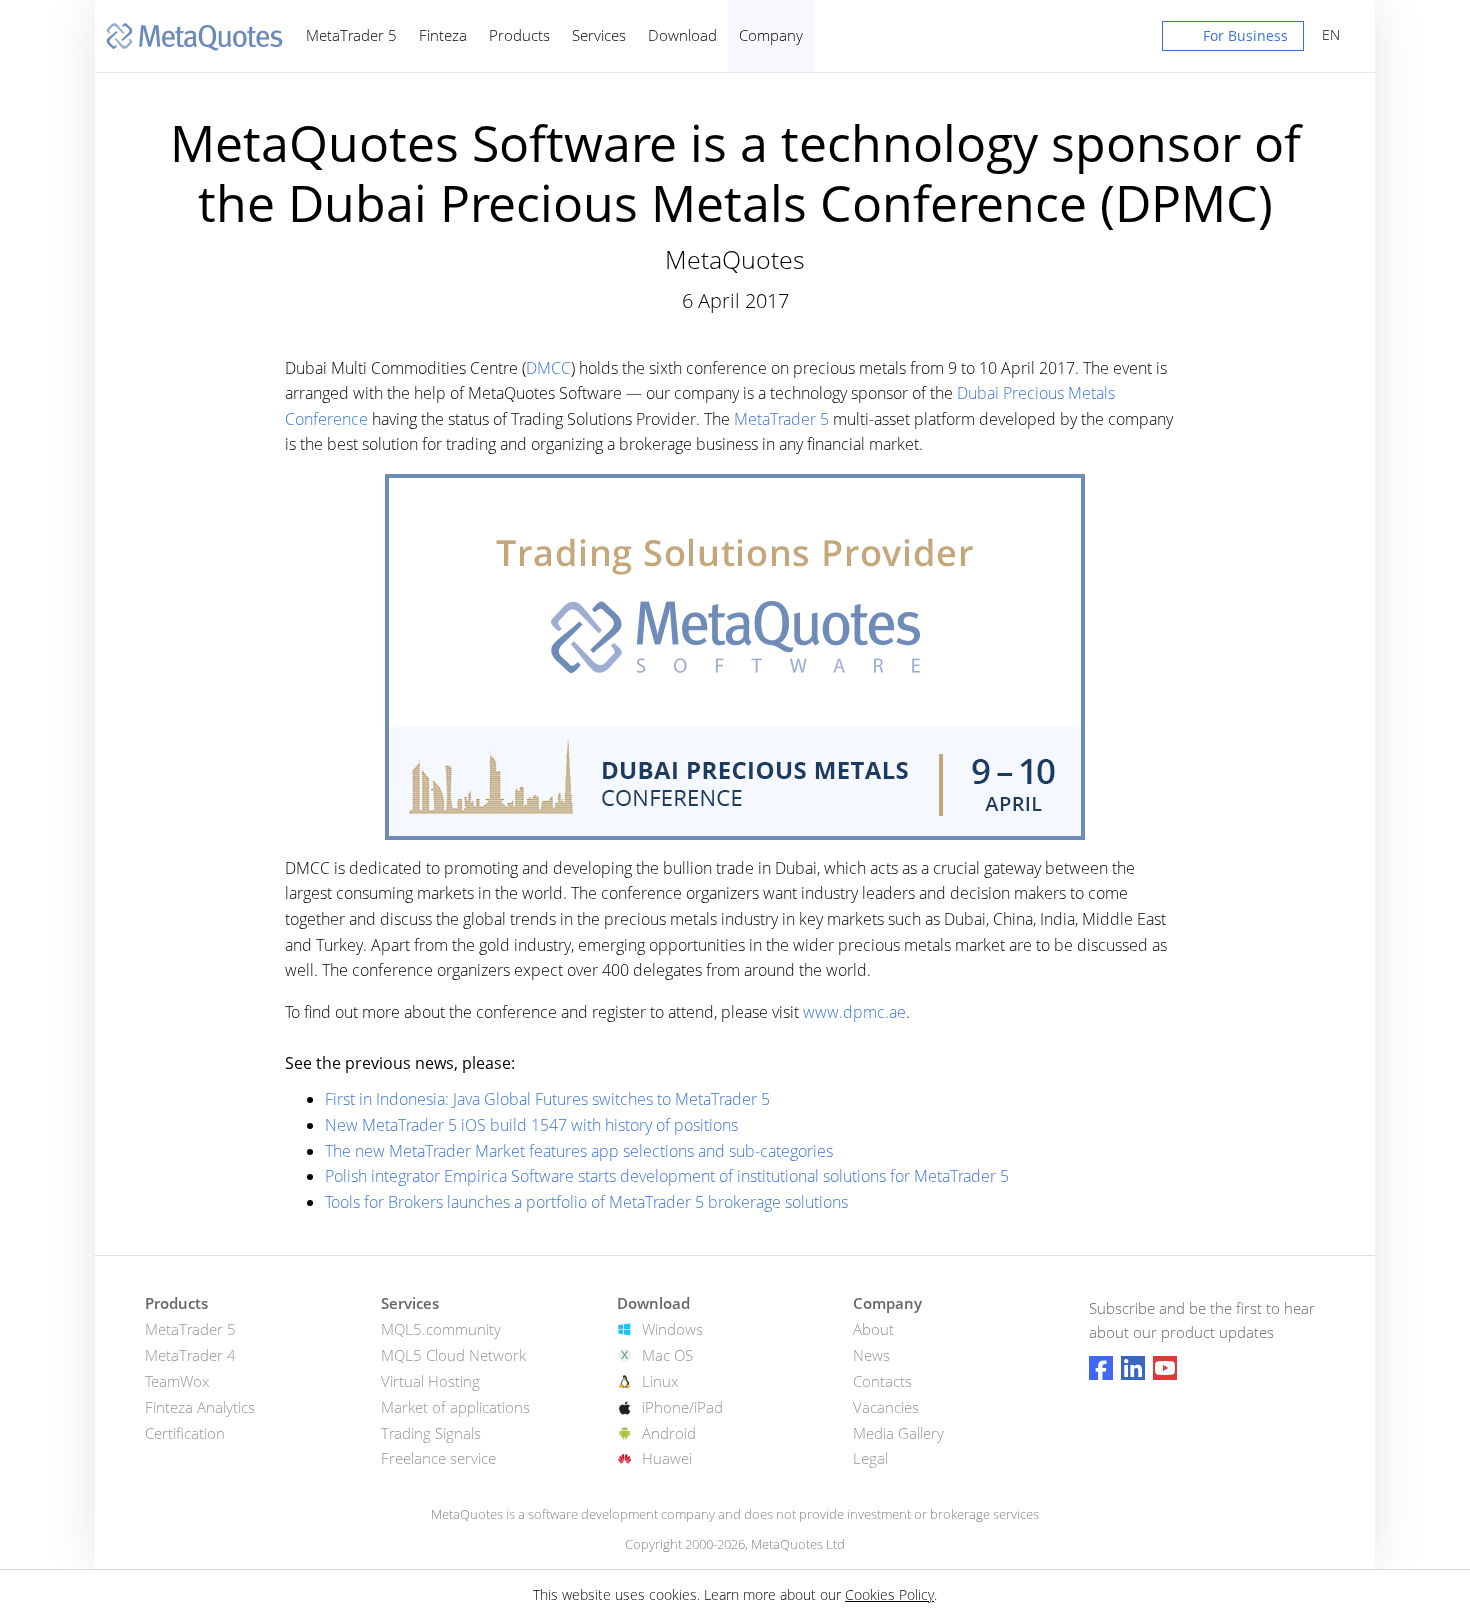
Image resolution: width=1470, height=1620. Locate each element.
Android (669, 1433)
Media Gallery (898, 1433)
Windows (672, 1329)
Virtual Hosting (430, 1381)
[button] (1233, 40)
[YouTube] (1165, 1368)
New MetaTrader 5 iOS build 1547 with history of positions (531, 1125)
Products (519, 35)
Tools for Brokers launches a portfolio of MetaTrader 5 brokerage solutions (586, 1202)
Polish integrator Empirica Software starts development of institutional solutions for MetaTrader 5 (667, 1176)
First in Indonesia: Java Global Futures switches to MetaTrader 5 (547, 1099)
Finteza (443, 35)
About (873, 1329)
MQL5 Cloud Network (453, 1355)
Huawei (667, 1458)
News (871, 1355)
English (1327, 34)
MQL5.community (441, 1329)
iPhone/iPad (682, 1407)
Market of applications (455, 1407)
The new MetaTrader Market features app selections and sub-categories (579, 1151)
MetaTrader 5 (351, 35)
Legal (870, 1458)
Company (771, 35)
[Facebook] (1101, 1368)
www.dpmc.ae (854, 1012)
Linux (660, 1381)
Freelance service (438, 1458)
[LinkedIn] (1133, 1368)
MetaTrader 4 (190, 1355)
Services (599, 35)
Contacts (882, 1381)
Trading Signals (431, 1433)
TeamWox (177, 1381)
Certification (185, 1433)
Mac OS (667, 1355)
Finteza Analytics (200, 1407)
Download (682, 35)
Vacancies (886, 1407)
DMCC (548, 368)
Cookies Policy (889, 1594)
